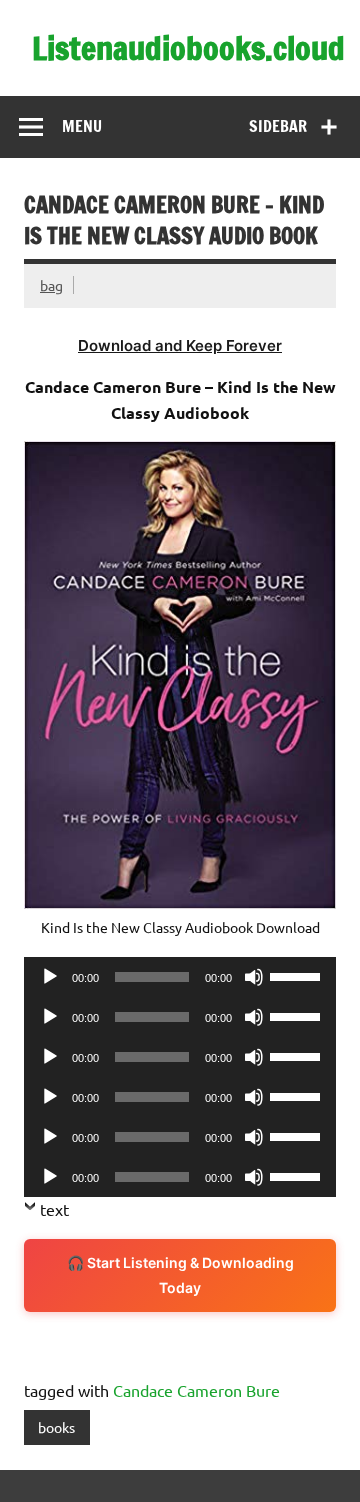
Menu (82, 126)
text (54, 1209)
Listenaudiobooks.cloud (188, 48)
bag (51, 285)
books (56, 1427)
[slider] (298, 975)
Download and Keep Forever (180, 345)
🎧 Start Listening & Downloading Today (180, 1275)
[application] (180, 977)
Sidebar (278, 126)
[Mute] (254, 977)
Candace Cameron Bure (196, 1390)
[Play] (50, 977)
